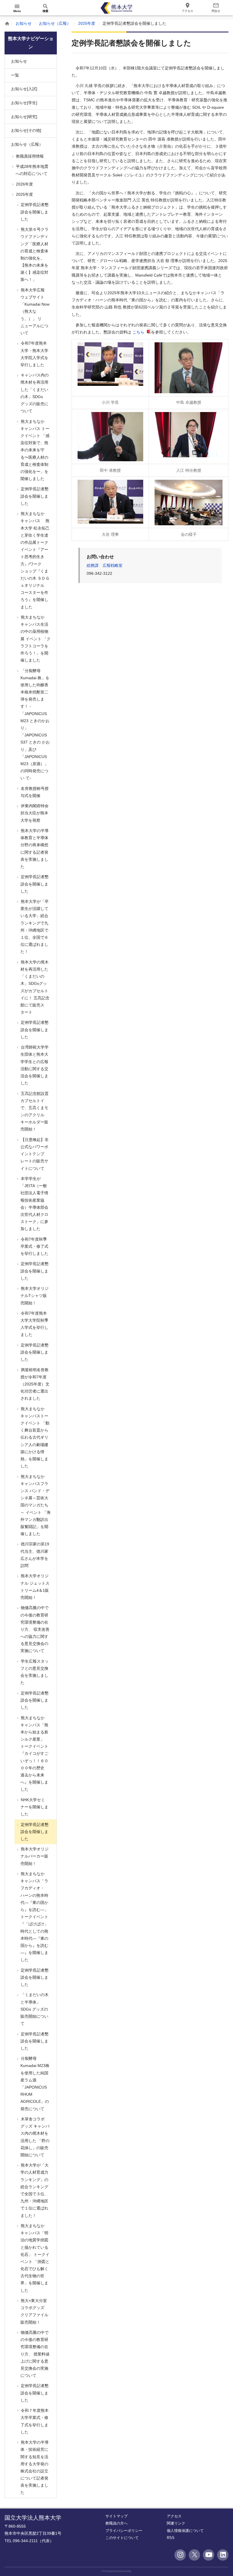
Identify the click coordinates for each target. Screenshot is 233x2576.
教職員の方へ (116, 2523)
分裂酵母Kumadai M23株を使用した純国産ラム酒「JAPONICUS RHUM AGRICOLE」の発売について (35, 2083)
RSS (171, 2538)
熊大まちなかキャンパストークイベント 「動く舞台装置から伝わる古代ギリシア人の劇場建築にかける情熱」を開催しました (35, 1438)
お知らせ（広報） (55, 23)
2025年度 (87, 23)
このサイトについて (122, 2538)
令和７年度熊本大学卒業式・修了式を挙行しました (34, 2421)
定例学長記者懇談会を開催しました (34, 212)
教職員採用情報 (29, 156)
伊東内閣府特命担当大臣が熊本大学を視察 (34, 813)
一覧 (15, 75)
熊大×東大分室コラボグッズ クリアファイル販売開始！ (34, 2311)
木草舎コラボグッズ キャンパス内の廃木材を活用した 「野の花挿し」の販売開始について (35, 2137)
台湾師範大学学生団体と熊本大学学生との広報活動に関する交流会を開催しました (34, 1065)
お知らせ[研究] (24, 117)
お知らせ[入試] (24, 89)
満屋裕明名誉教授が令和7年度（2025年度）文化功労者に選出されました (35, 1384)
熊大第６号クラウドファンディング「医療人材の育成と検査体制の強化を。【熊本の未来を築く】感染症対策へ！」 (34, 254)
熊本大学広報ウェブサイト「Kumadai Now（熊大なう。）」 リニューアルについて (35, 311)
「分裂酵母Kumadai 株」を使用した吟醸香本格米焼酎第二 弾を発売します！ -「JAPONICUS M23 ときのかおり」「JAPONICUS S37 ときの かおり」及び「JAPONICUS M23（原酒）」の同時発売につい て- (35, 724)
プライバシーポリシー (124, 2531)
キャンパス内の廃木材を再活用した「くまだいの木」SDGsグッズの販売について (34, 393)
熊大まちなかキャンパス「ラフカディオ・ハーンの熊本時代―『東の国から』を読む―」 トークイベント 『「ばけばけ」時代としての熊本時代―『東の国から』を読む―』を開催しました (34, 1917)
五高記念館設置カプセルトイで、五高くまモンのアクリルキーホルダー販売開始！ (34, 1111)
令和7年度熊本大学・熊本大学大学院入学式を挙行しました (34, 354)
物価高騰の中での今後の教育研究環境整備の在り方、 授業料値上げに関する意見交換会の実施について (35, 2354)
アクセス (174, 2516)
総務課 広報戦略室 (105, 565)
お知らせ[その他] (26, 130)
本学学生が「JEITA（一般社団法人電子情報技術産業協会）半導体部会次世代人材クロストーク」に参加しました (34, 1204)
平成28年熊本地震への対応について (32, 170)
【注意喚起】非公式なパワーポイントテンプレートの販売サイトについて (34, 1154)
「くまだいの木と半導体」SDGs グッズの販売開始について (34, 2009)
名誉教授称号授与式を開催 (34, 792)
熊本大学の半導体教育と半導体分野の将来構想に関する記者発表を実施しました (34, 849)
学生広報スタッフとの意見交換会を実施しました (34, 1672)
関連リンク (176, 2523)
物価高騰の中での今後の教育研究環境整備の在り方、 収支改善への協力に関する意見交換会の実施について (35, 1629)
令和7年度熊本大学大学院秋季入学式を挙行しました (34, 1324)
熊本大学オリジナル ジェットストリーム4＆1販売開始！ (35, 1587)
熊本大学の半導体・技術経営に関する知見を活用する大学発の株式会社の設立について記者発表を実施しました (34, 2467)
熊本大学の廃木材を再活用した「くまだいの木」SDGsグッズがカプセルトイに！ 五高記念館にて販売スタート (35, 987)
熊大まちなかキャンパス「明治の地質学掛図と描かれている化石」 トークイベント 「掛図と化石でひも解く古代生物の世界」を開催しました (35, 2258)
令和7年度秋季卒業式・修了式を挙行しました (34, 1246)
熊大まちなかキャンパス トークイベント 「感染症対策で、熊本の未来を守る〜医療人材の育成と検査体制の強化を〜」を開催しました (35, 450)
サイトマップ (116, 2516)
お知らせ (24, 23)
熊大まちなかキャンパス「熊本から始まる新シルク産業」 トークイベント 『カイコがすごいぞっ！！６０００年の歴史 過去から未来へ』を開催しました (34, 1754)
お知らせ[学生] (24, 103)
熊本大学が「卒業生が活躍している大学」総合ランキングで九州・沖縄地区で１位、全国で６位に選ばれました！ (34, 926)
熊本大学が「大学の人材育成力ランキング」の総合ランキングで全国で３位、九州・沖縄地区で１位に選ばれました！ (34, 2190)
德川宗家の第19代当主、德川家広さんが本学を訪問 (34, 1555)
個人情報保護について (185, 2531)
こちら (139, 332)
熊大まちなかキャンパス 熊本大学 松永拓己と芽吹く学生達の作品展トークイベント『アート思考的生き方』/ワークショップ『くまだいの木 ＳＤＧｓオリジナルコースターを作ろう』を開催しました (35, 560)
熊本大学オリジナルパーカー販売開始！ (34, 1856)
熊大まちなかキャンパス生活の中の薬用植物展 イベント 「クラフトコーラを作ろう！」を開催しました (35, 639)
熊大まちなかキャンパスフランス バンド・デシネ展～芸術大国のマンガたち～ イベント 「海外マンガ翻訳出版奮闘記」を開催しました (35, 1505)
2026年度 (24, 184)
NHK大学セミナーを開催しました (34, 1807)
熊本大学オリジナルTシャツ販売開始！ (34, 1296)
